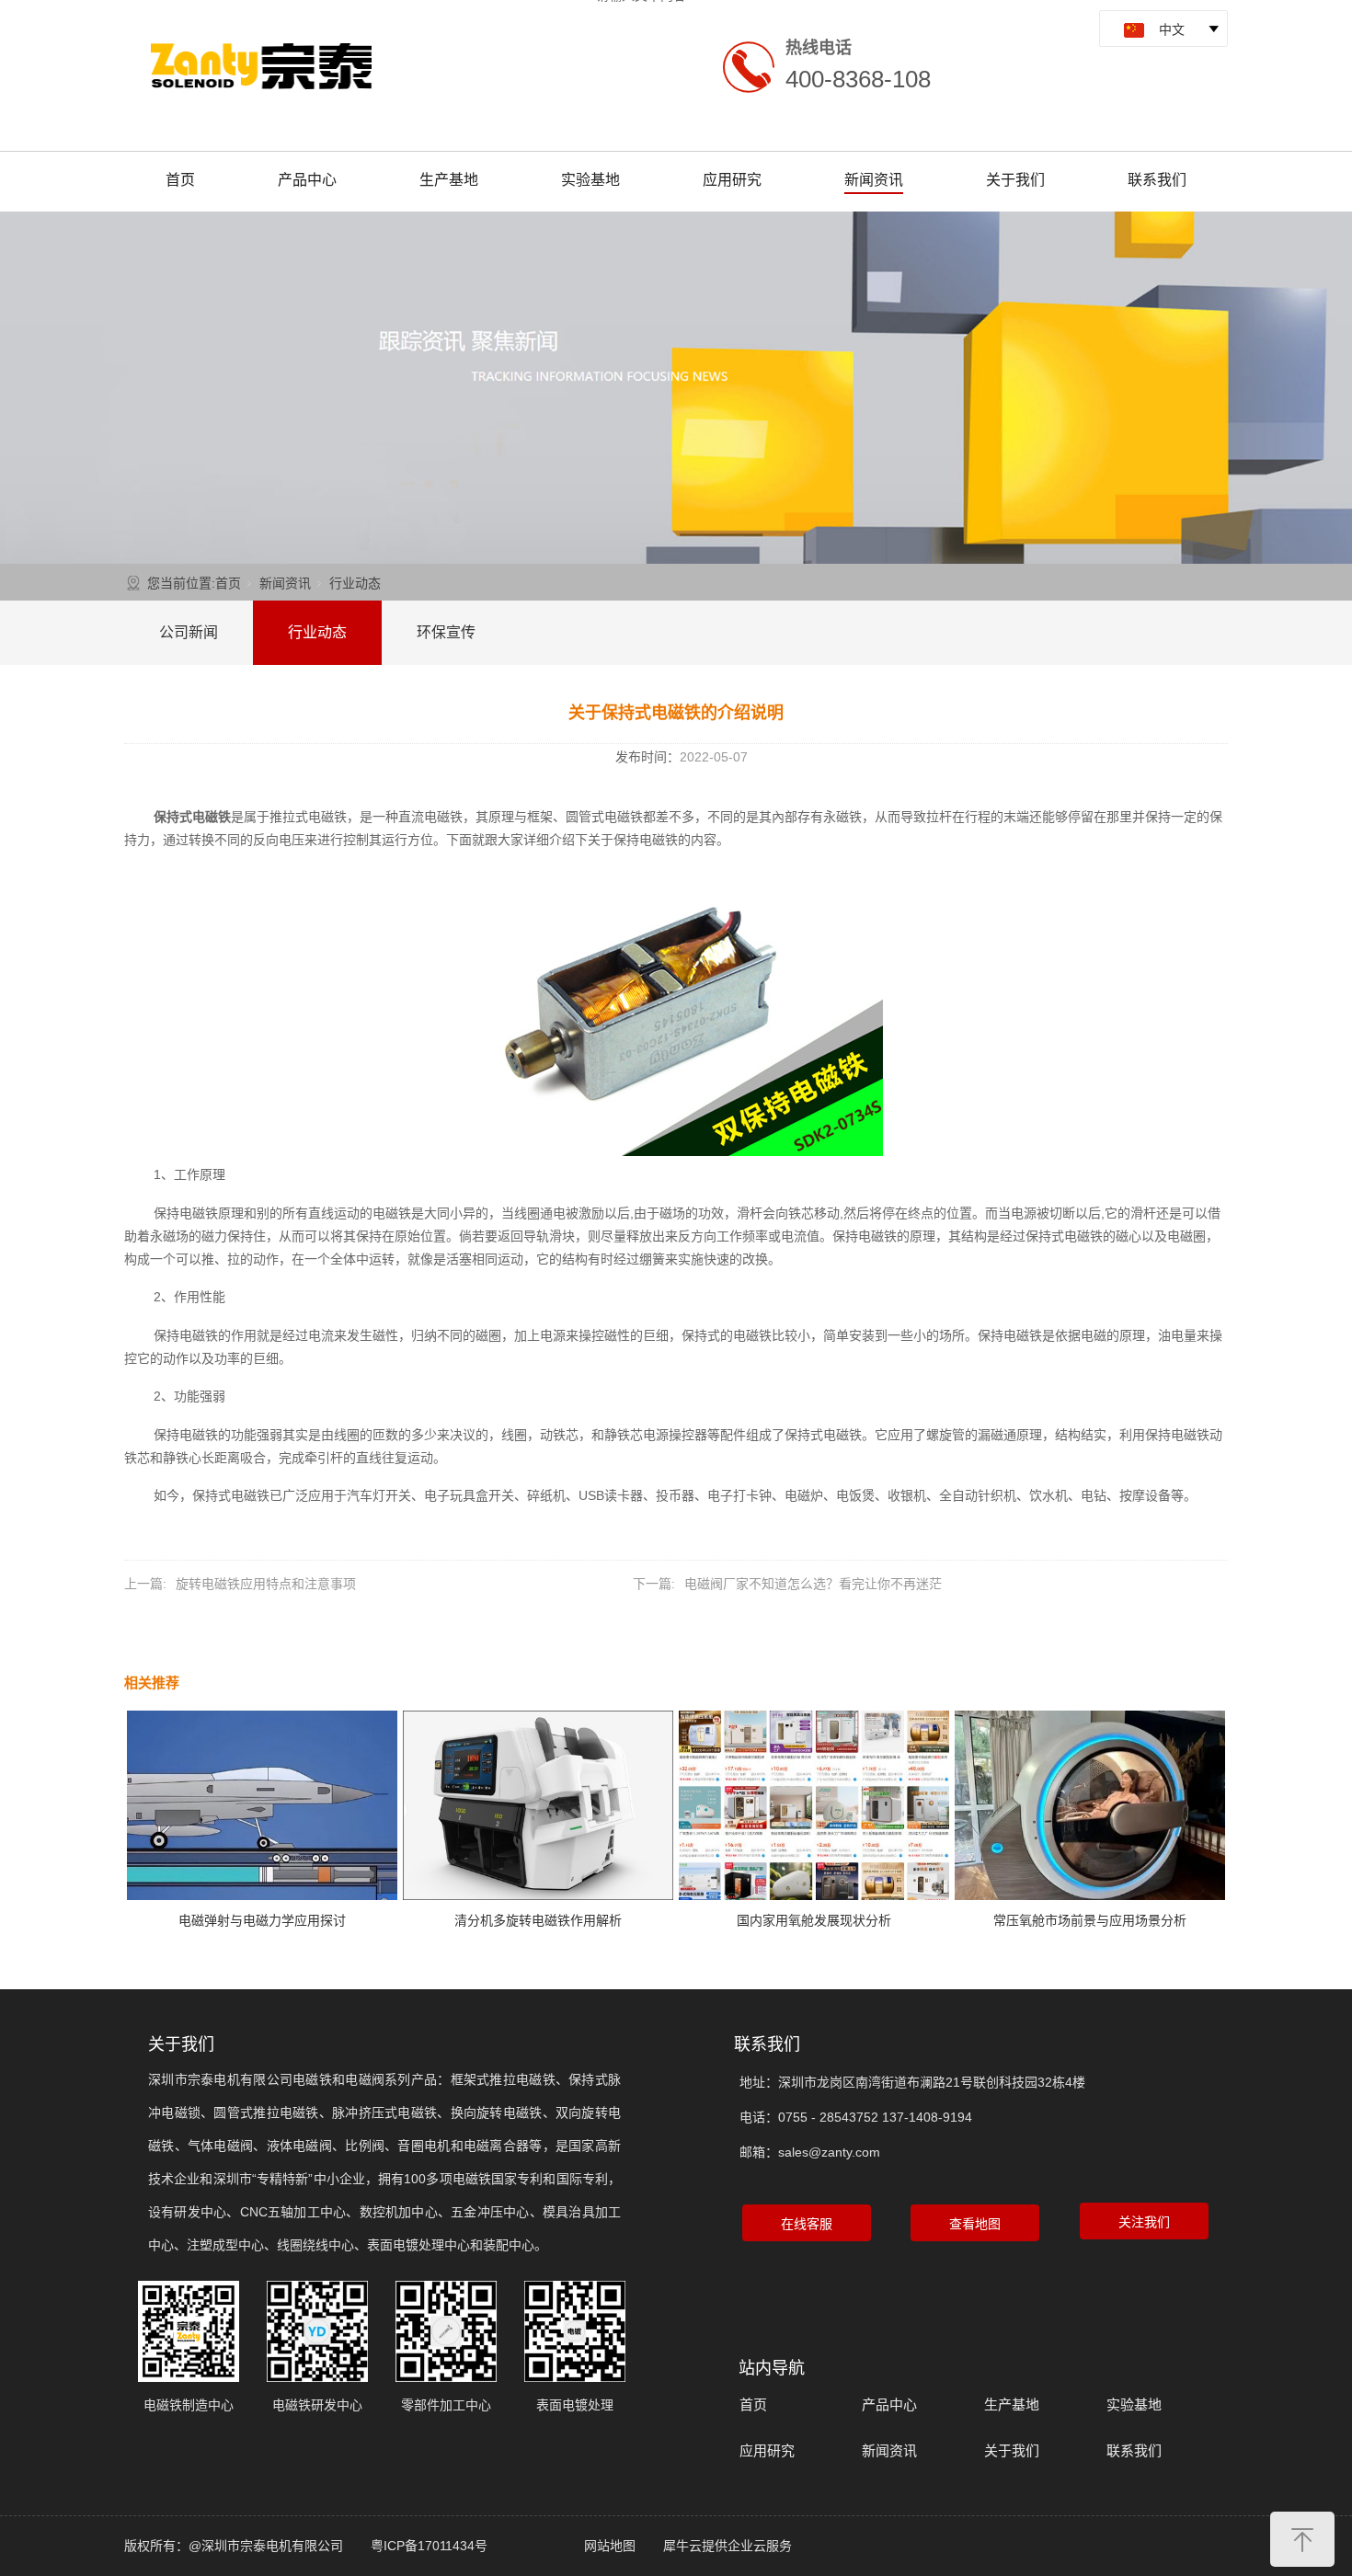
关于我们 (1015, 180)
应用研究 (732, 180)
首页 (180, 180)
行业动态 (355, 583)
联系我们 (1157, 180)
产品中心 (307, 180)
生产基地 (449, 180)
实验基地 (590, 180)
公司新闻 (189, 632)
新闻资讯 (874, 180)
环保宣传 (446, 632)
